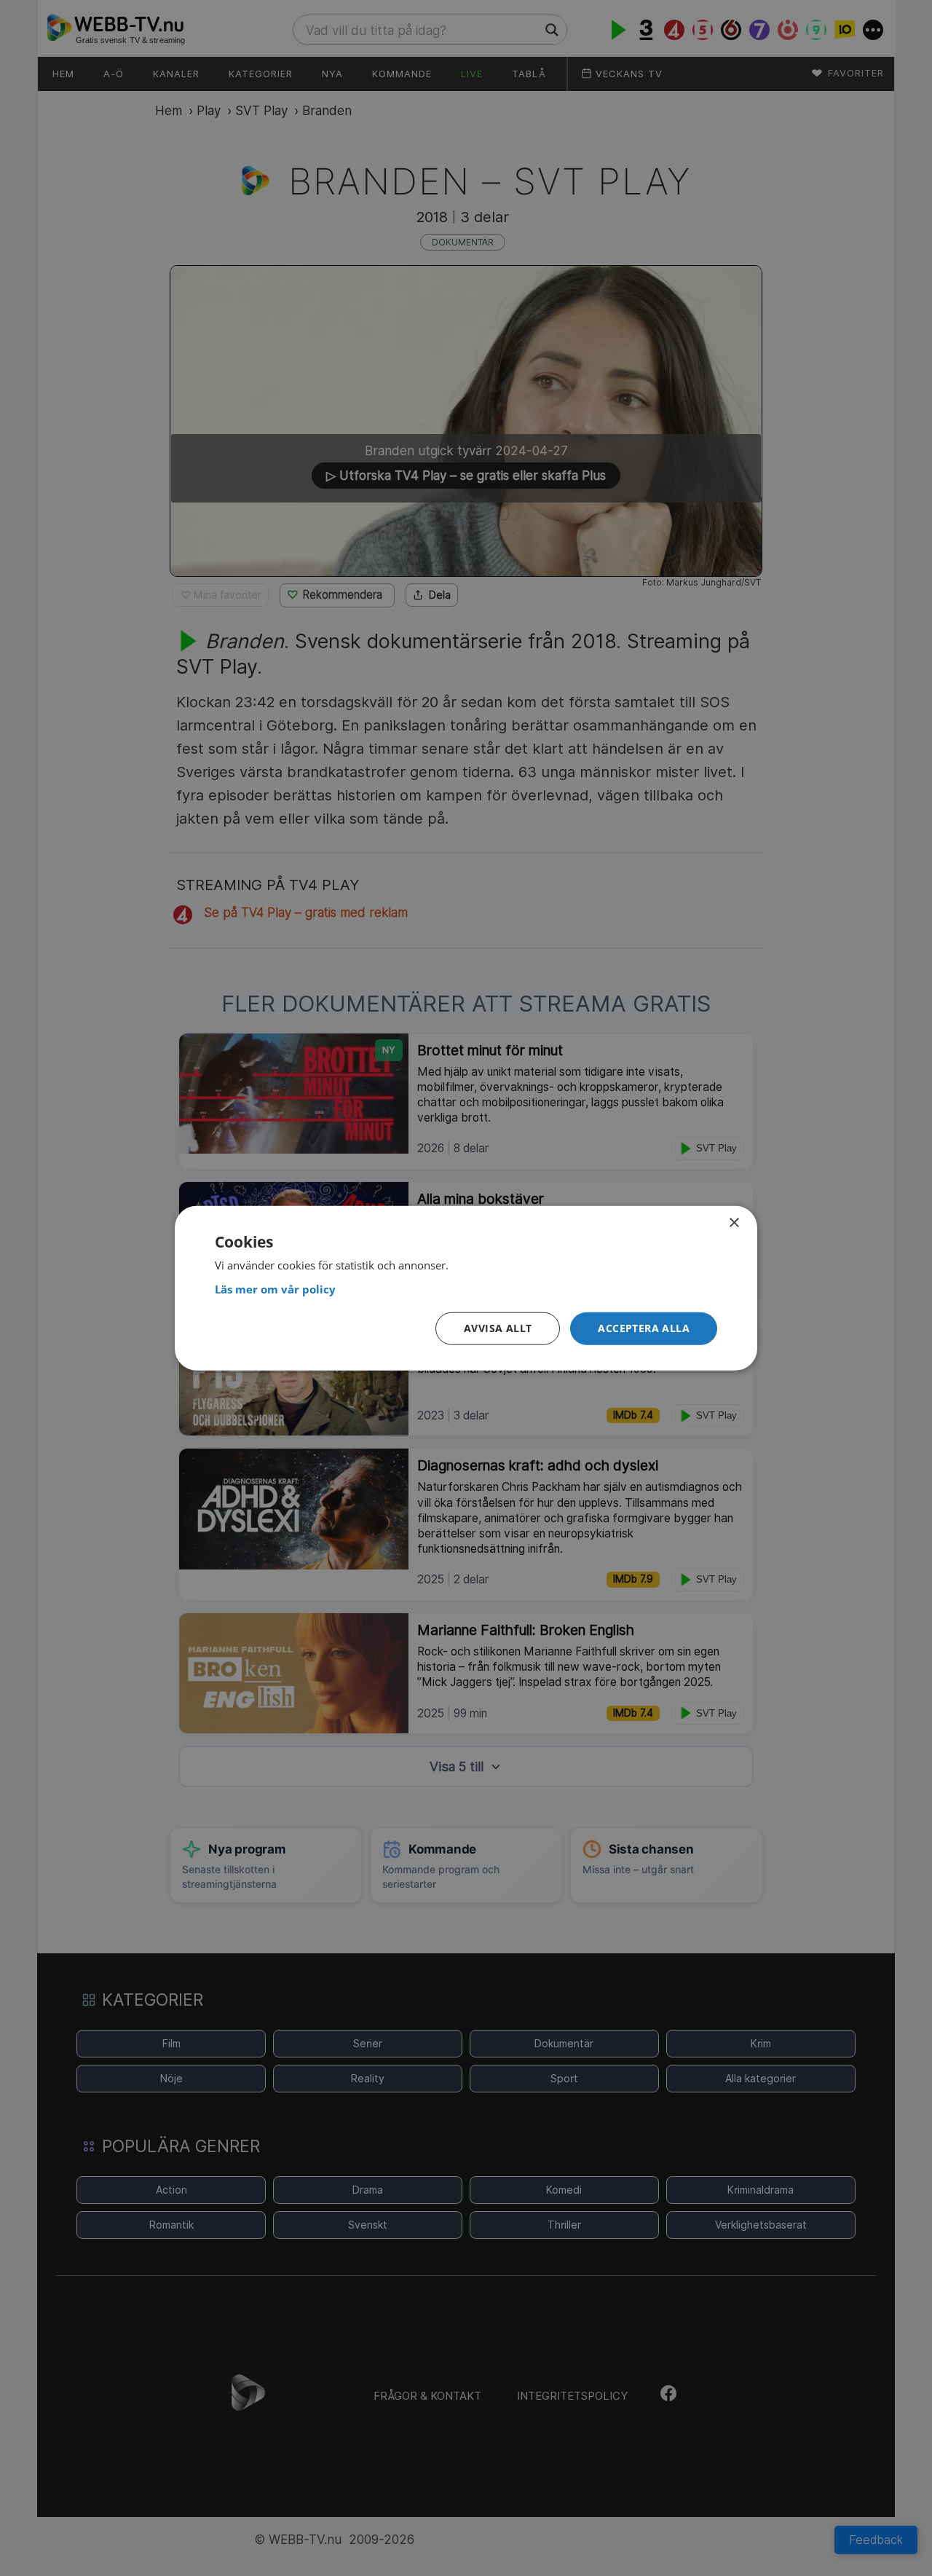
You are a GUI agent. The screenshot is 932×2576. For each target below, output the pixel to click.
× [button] (734, 1222)
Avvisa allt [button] (498, 1328)
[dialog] (466, 1288)
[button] (644, 1329)
